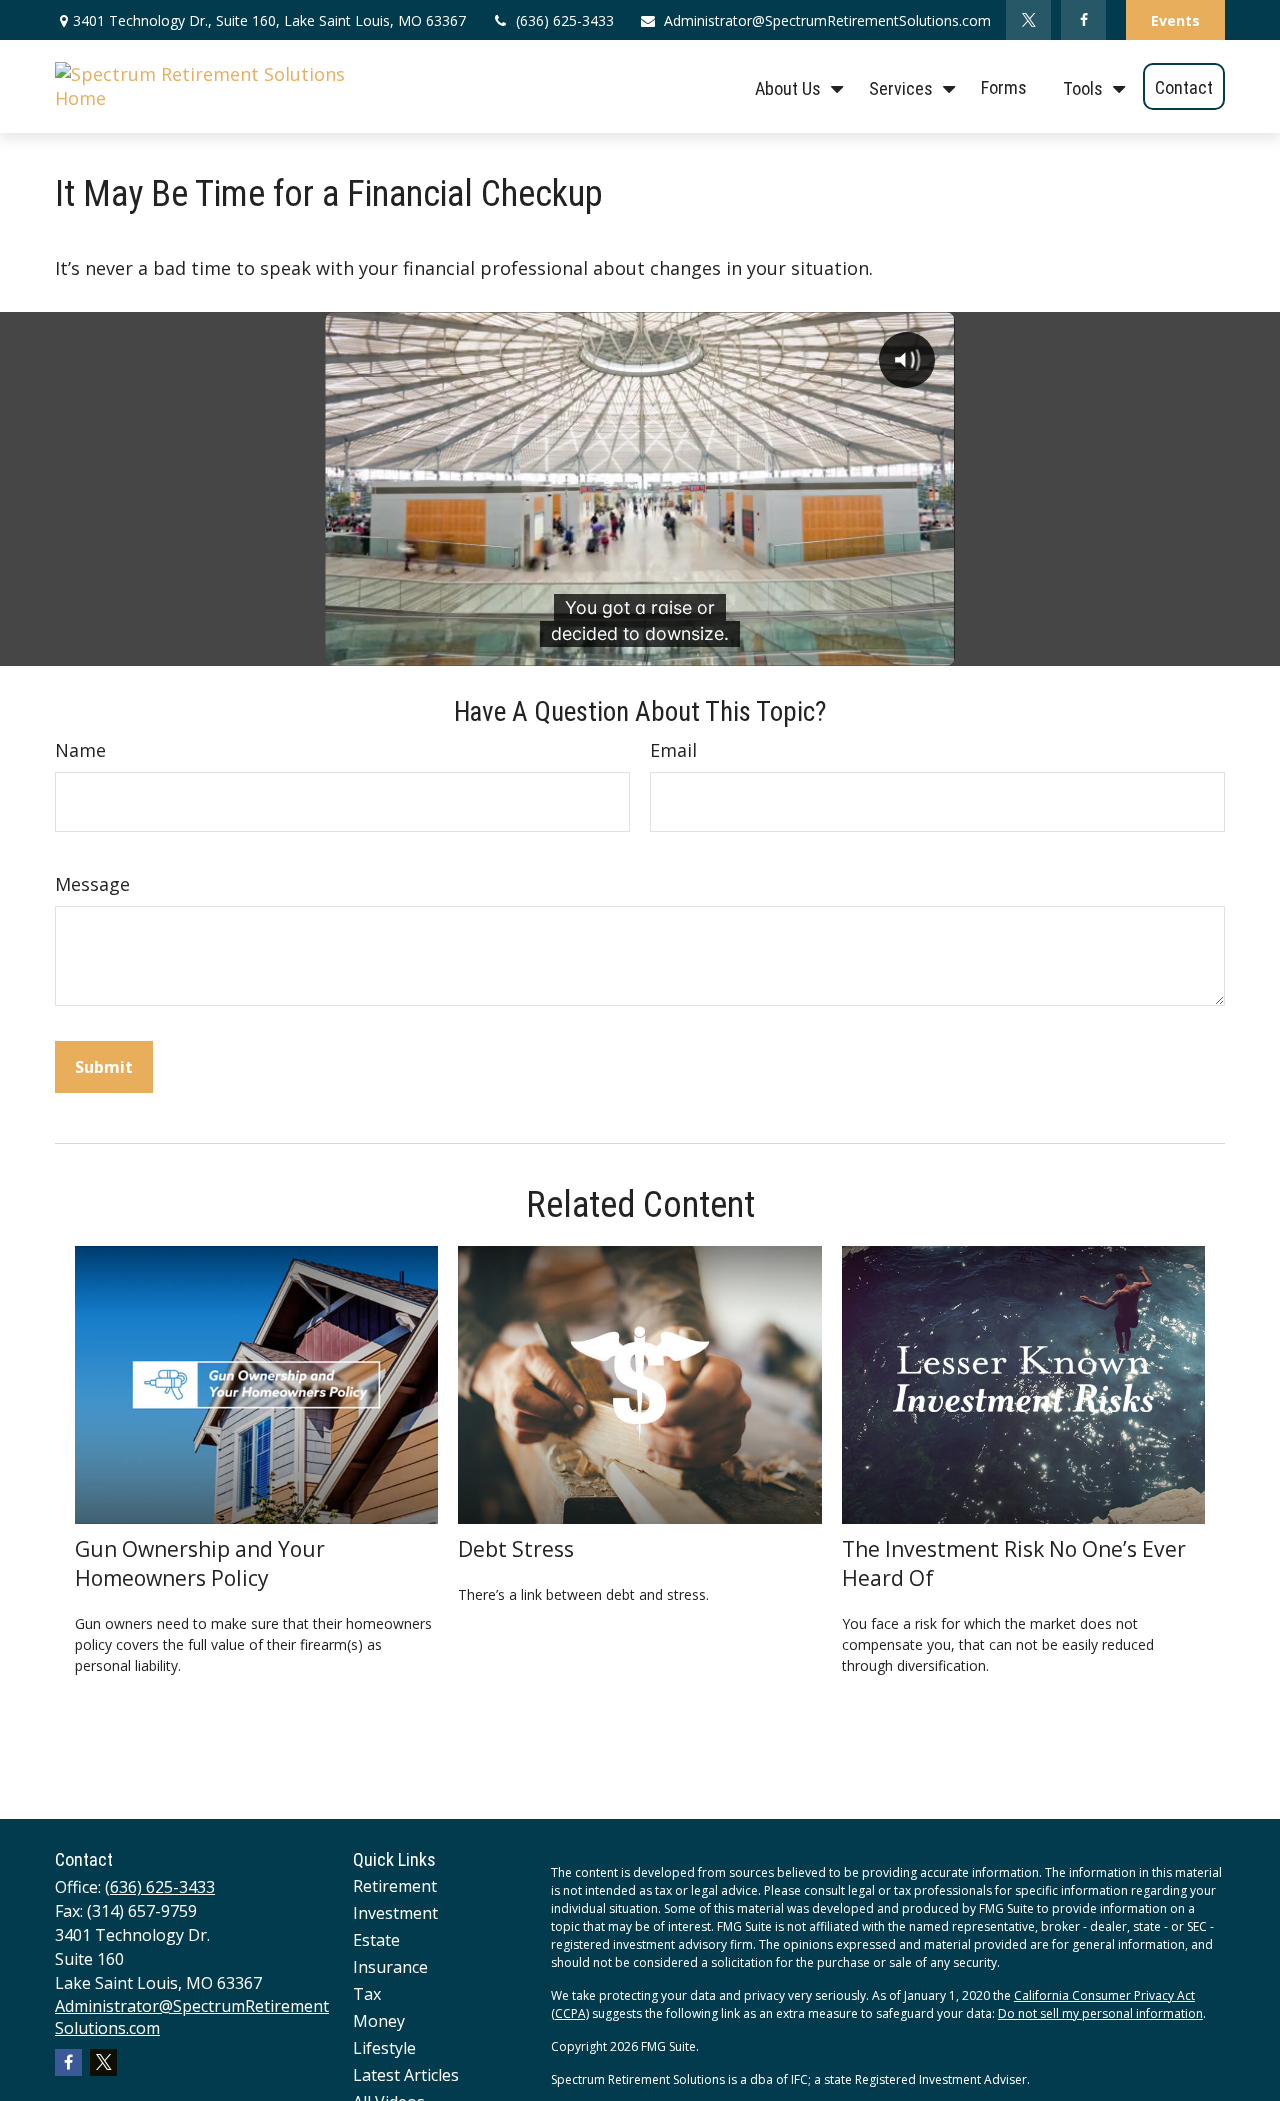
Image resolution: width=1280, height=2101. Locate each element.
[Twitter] (1028, 20)
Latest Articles (406, 2075)
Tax (367, 1994)
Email (673, 750)
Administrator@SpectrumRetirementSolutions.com (827, 20)
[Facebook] (1083, 20)
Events (1175, 20)
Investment (395, 1913)
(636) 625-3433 (565, 20)
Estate (376, 1940)
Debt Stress (516, 1548)
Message (92, 884)
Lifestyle (384, 2048)
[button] (794, 86)
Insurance (390, 1967)
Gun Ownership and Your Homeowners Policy (200, 1563)
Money (379, 2021)
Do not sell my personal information (1100, 2013)
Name (80, 750)
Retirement (395, 1886)
